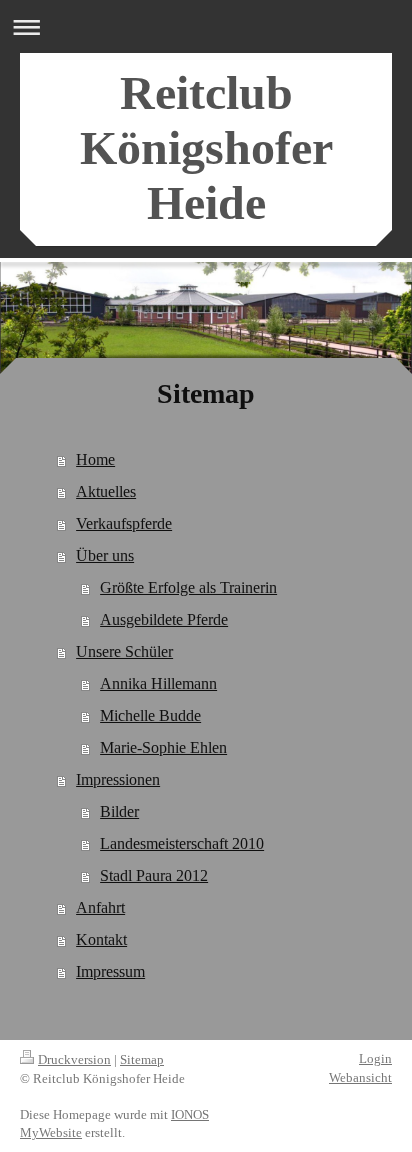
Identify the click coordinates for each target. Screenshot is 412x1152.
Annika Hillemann (158, 683)
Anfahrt (100, 907)
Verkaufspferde (124, 523)
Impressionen (118, 779)
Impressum (110, 971)
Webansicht (360, 1077)
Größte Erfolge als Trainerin (188, 587)
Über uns (105, 555)
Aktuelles (106, 491)
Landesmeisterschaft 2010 (182, 843)
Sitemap (142, 1059)
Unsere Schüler (124, 651)
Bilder (119, 811)
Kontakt (101, 939)
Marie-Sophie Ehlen (163, 747)
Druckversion (74, 1059)
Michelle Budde (150, 715)
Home (95, 459)
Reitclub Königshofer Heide (206, 147)
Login (375, 1058)
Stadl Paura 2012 (154, 875)
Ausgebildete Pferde (164, 619)
